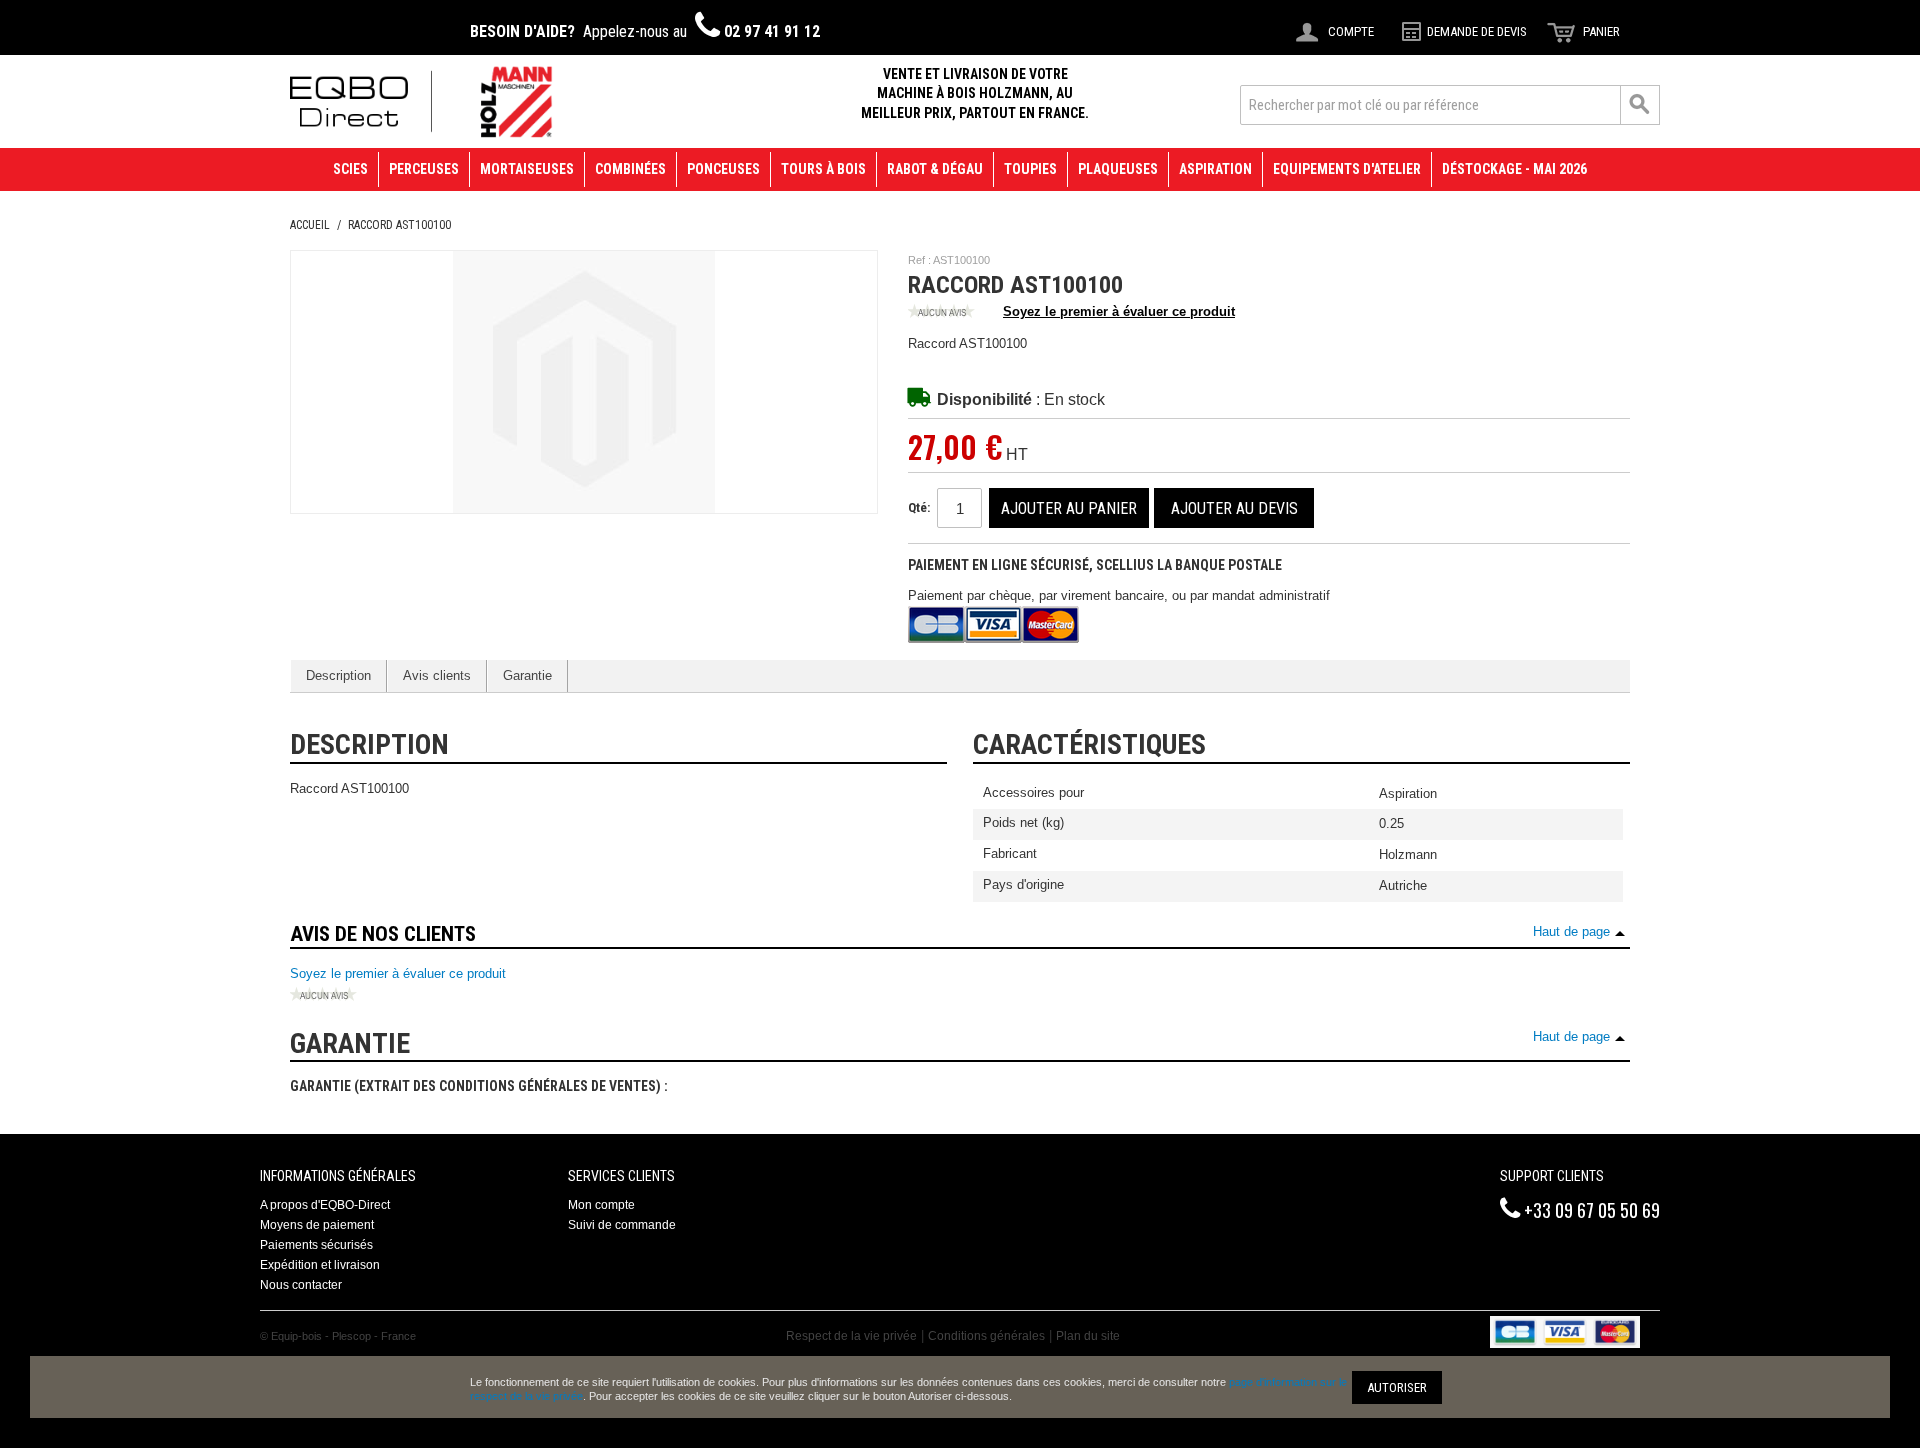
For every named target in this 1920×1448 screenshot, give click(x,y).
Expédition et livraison (320, 1265)
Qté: (919, 507)
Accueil (310, 225)
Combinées (630, 169)
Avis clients (437, 675)
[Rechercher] (1640, 105)
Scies (350, 169)
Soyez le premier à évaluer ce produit (1119, 311)
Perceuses (424, 169)
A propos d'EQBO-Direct (325, 1205)
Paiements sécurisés (316, 1245)
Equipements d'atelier (1347, 169)
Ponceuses (723, 169)
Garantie (527, 675)
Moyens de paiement (317, 1225)
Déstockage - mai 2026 (1514, 169)
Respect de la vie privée (851, 1336)
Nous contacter (301, 1285)
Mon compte (601, 1205)
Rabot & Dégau (935, 169)
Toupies (1030, 169)
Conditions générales (986, 1336)
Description (338, 675)
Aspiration (1215, 169)
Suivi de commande (622, 1225)
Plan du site (1088, 1336)
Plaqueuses (1118, 169)
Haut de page (1571, 931)
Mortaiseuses (527, 169)
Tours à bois (823, 169)
